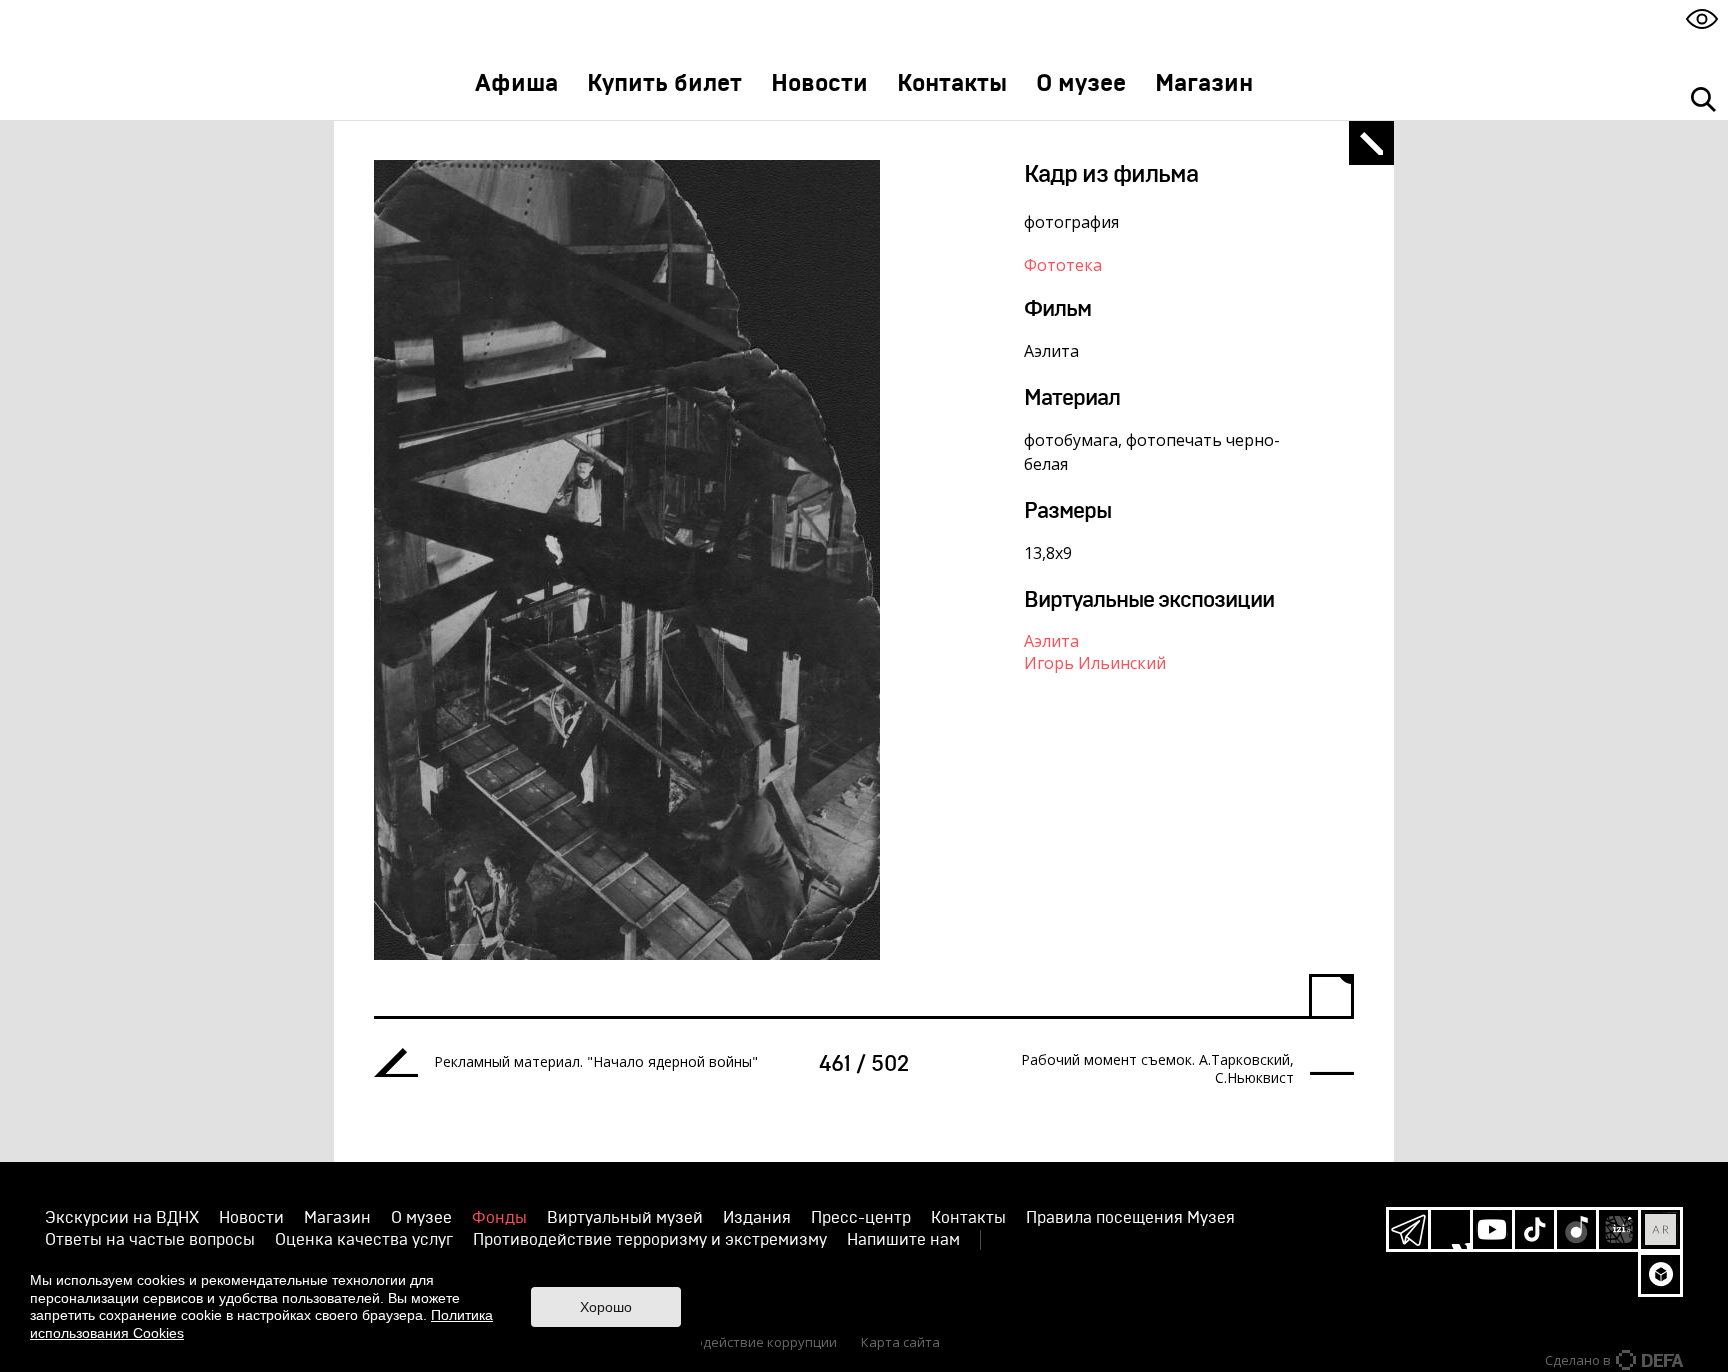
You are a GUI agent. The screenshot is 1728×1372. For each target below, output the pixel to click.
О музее (1081, 84)
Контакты (952, 84)
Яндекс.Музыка (1576, 1229)
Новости (819, 84)
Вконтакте (1450, 1229)
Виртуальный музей (625, 1218)
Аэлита (1051, 641)
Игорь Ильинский (1095, 663)
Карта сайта (900, 1342)
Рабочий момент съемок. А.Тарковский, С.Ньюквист (1157, 1069)
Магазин (1204, 84)
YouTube (1492, 1229)
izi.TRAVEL (1618, 1229)
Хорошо (606, 1307)
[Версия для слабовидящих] (1702, 18)
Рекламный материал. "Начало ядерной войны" (596, 1062)
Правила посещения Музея (1130, 1218)
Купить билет (664, 84)
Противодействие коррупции (742, 1342)
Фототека (1063, 265)
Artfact (1660, 1229)
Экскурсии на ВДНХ (122, 1218)
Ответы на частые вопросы (150, 1240)
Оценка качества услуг (364, 1240)
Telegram (1408, 1229)
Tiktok (1534, 1229)
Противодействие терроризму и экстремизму (650, 1240)
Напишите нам (903, 1240)
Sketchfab (1660, 1274)
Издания (757, 1218)
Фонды (499, 1218)
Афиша (516, 84)
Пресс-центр (861, 1218)
